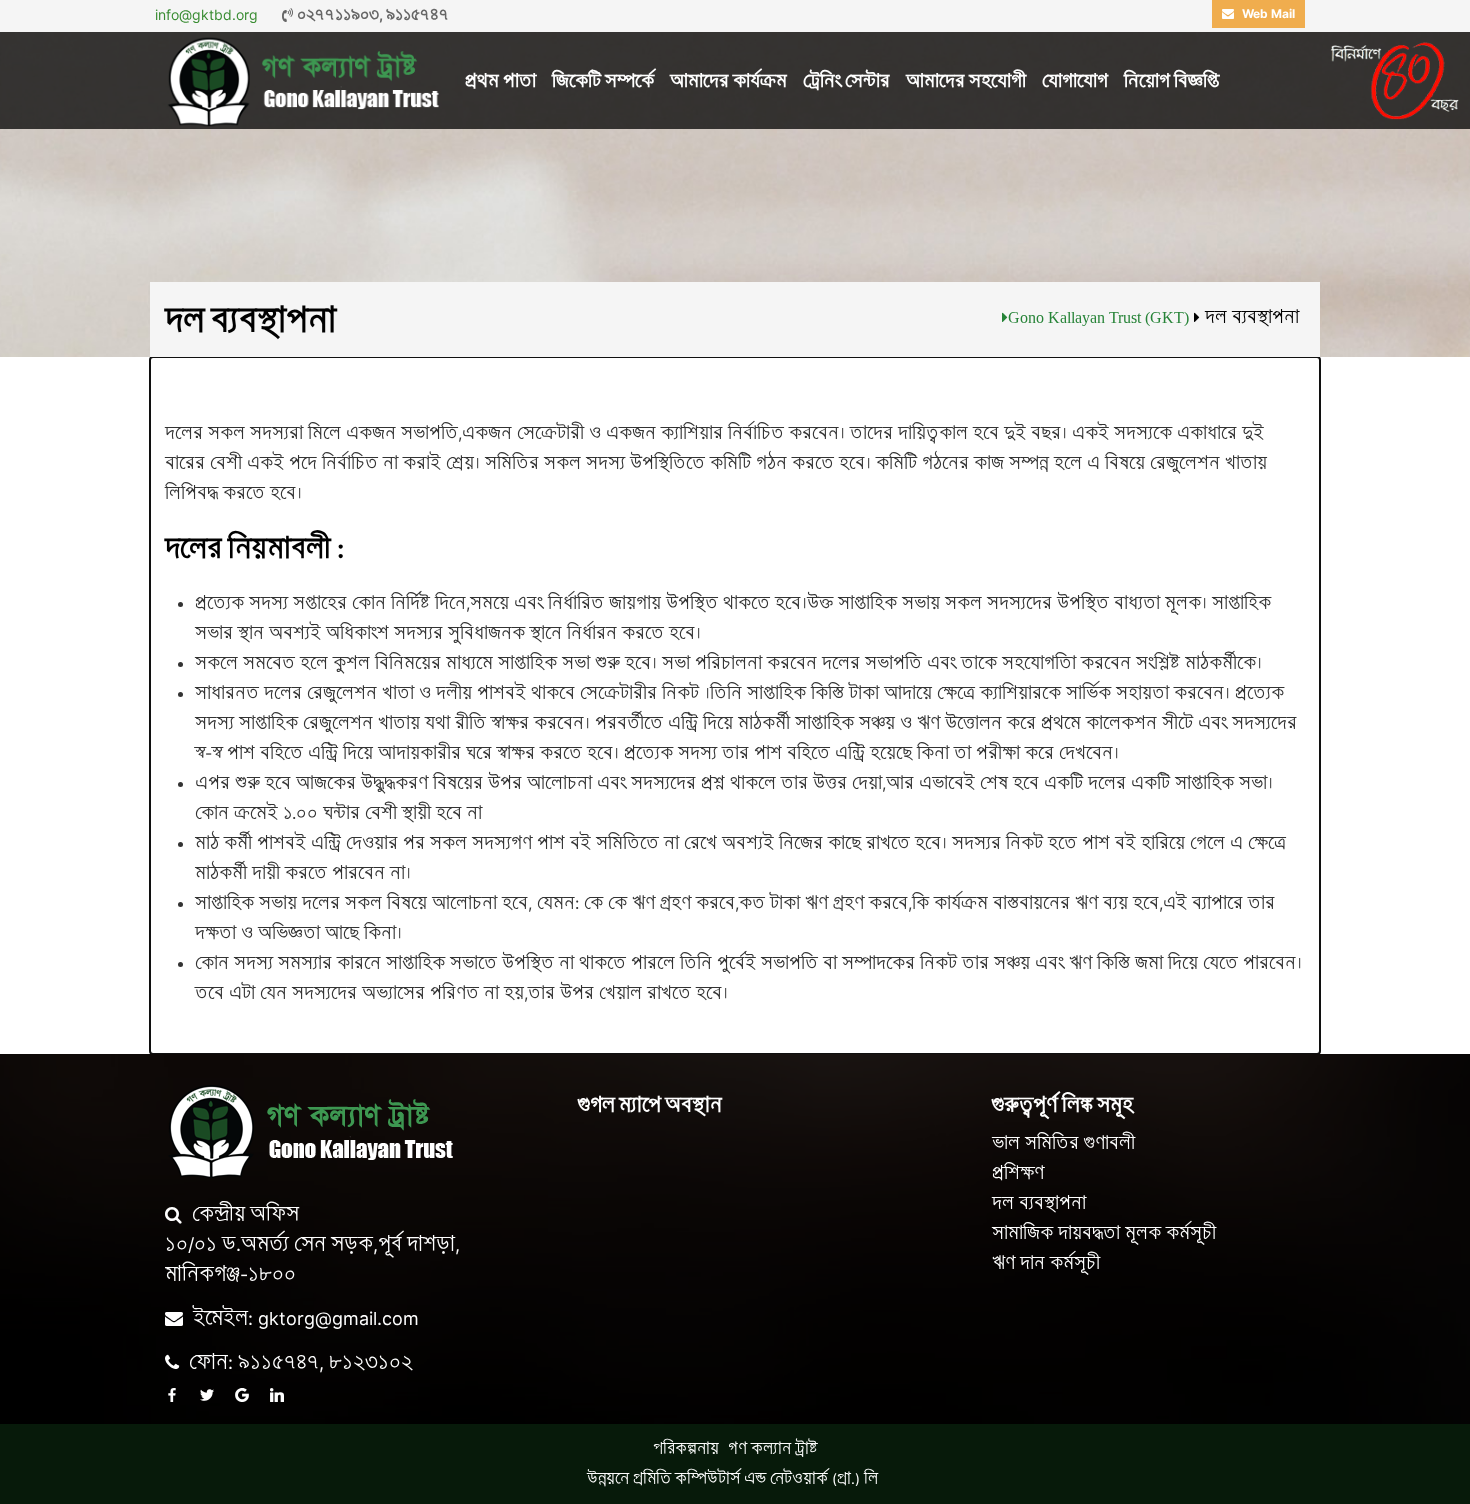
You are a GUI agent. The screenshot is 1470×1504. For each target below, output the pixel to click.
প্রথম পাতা (500, 81)
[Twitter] (207, 1395)
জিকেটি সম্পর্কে (603, 81)
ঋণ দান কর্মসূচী (1046, 1263)
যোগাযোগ (1075, 81)
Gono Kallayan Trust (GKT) (1098, 317)
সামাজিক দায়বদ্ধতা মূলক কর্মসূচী (1104, 1233)
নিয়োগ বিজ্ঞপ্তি (1171, 81)
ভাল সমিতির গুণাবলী (1063, 1143)
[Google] (242, 1395)
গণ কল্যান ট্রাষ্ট (772, 1448)
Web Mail (1267, 13)
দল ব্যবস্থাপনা (1039, 1203)
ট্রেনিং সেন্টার (846, 81)
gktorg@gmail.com (338, 1318)
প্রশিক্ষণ (1018, 1173)
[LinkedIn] (277, 1395)
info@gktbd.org (206, 14)
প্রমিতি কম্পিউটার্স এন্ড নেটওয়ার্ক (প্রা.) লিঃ (758, 1478)
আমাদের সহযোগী (966, 81)
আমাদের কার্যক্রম (728, 81)
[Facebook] (172, 1395)
